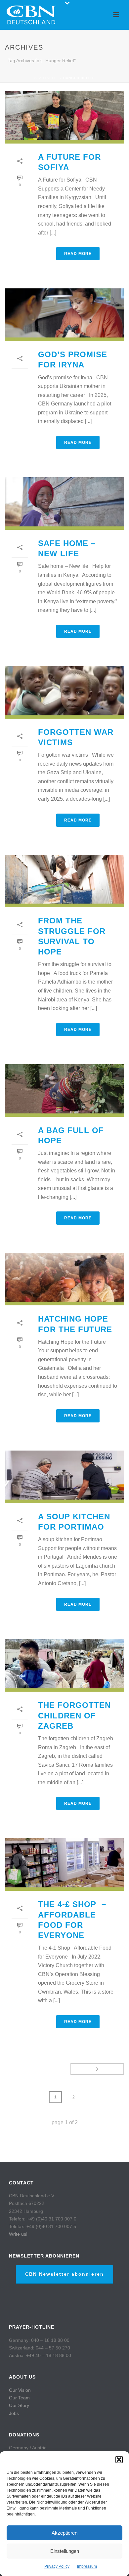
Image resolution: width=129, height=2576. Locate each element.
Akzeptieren (64, 2533)
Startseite (46, 78)
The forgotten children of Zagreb (74, 1715)
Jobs (14, 2413)
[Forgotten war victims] (64, 692)
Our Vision (20, 2390)
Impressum (87, 2566)
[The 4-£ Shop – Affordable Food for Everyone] (64, 1864)
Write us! (18, 2234)
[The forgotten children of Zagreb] (64, 1665)
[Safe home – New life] (64, 504)
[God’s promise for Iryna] (64, 315)
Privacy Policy (57, 2566)
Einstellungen (65, 2551)
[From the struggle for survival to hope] (64, 881)
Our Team (19, 2398)
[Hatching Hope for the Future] (64, 1279)
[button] (119, 2460)
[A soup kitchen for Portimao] (64, 1477)
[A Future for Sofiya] (64, 117)
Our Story (19, 2405)
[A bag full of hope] (64, 1091)
